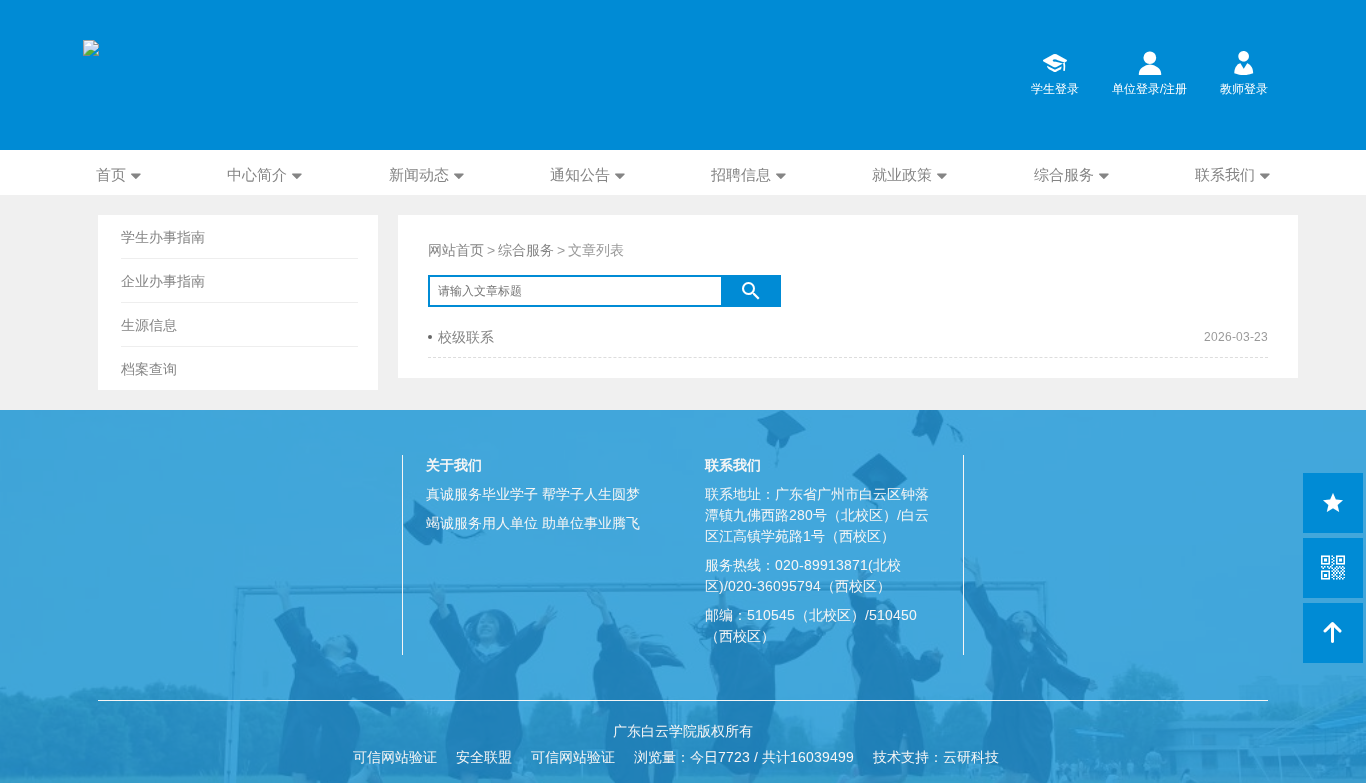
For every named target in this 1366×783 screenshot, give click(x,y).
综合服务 (1064, 174)
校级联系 (466, 337)
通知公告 (580, 174)
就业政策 (902, 174)
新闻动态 (419, 174)
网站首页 (456, 250)
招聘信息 (741, 174)
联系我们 (1225, 174)
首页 (111, 174)
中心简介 (257, 174)
